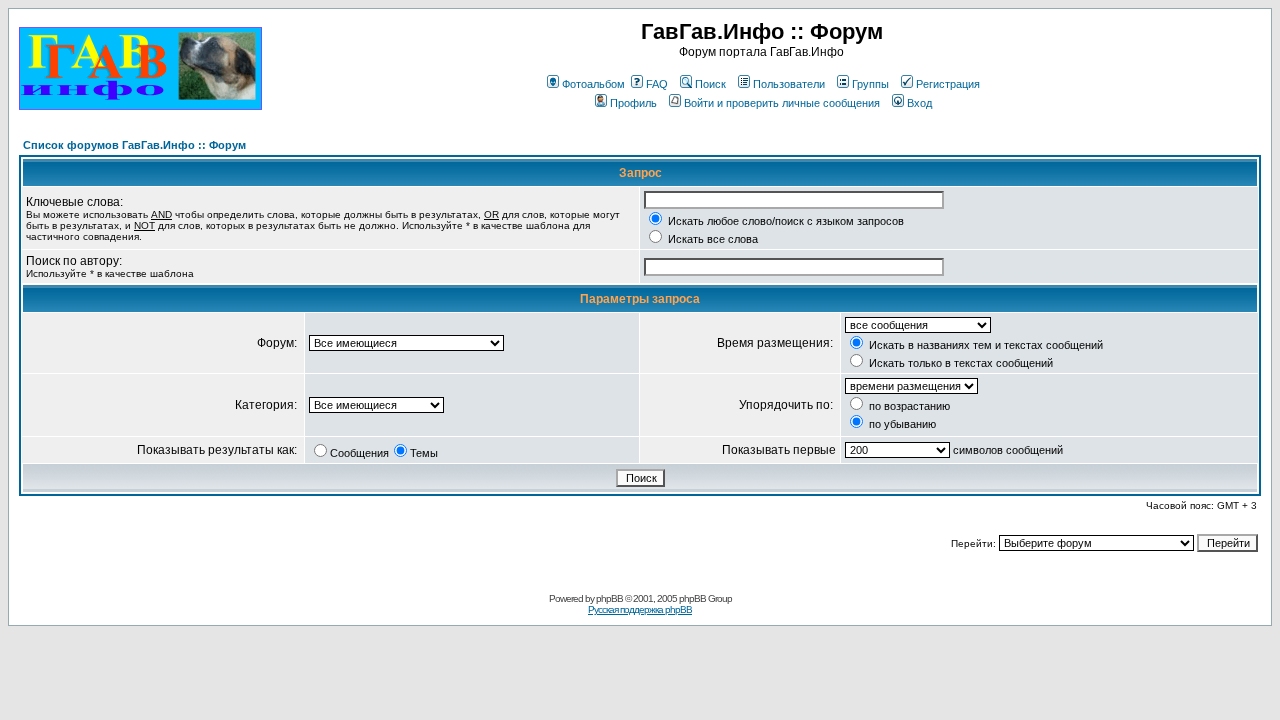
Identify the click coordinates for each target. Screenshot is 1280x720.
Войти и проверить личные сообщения (782, 103)
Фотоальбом (593, 84)
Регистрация (948, 84)
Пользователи (789, 84)
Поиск (710, 84)
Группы (870, 84)
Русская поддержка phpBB (640, 609)
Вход (919, 103)
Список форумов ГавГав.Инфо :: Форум (134, 145)
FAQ (657, 84)
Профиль (633, 103)
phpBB (609, 598)
